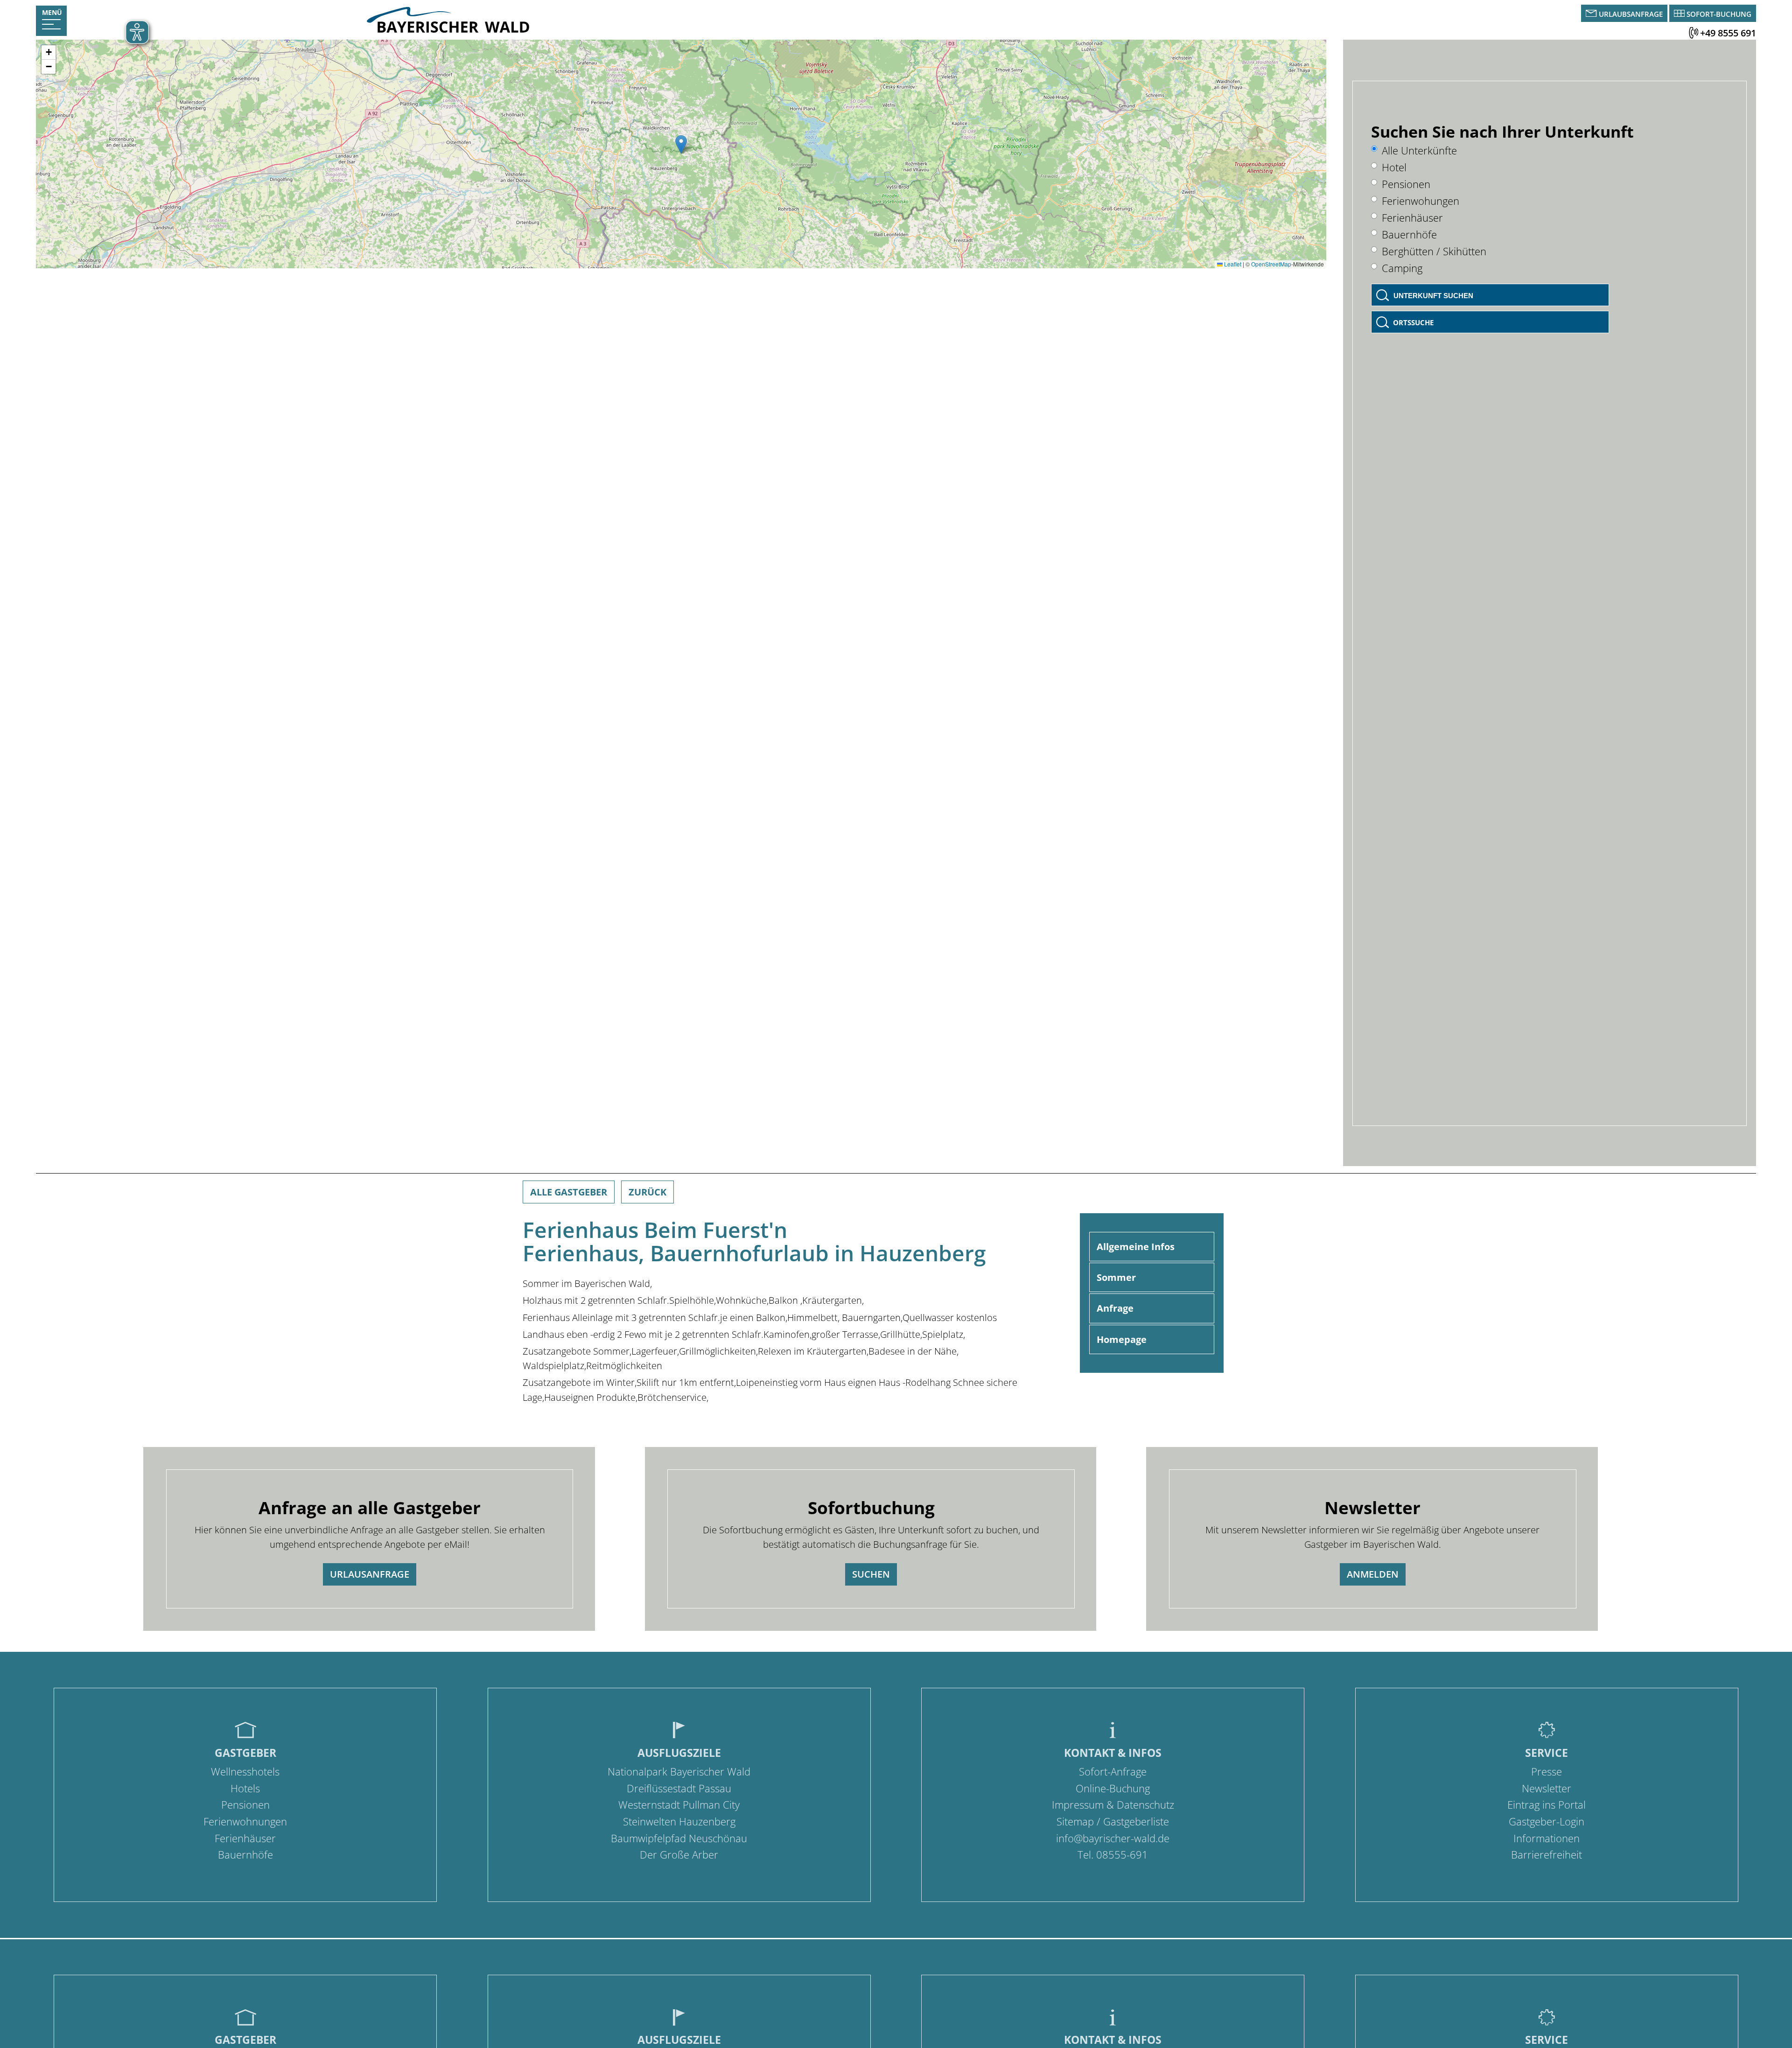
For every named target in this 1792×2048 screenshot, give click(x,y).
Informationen (1547, 1838)
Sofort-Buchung (1719, 14)
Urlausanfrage (370, 1574)
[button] (681, 144)
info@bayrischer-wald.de (1113, 1838)
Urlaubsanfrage (1631, 14)
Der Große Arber (679, 1855)
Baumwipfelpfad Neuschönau (679, 1838)
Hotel (1394, 167)
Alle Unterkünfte (1419, 150)
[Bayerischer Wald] (448, 30)
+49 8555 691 (1728, 33)
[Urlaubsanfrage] (1592, 14)
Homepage (1122, 1339)
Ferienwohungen (1421, 201)
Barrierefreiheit (1547, 1855)
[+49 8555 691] (1694, 33)
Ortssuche (1413, 322)
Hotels (245, 1788)
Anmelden (1373, 1574)
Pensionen (1406, 184)
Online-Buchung (1113, 1788)
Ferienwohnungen (245, 1821)
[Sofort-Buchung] (1680, 14)
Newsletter (1547, 1788)
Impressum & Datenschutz (1113, 1805)
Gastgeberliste (1136, 1821)
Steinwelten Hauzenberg (679, 1821)
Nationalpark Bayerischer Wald (679, 1772)
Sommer (1116, 1277)
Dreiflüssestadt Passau (679, 1788)
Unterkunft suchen (1433, 296)
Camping (1402, 268)
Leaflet (1232, 264)
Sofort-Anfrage (1113, 1772)
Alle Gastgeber (569, 1192)
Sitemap (1075, 1821)
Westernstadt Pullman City (679, 1805)
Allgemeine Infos (1136, 1247)
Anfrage (1115, 1308)
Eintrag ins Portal (1547, 1805)
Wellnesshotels (245, 1772)
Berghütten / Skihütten (1434, 251)
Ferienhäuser (1412, 218)
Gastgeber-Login (1547, 1821)
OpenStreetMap (1271, 264)
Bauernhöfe (1409, 234)
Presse (1547, 1772)
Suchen (871, 1574)
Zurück (647, 1192)
